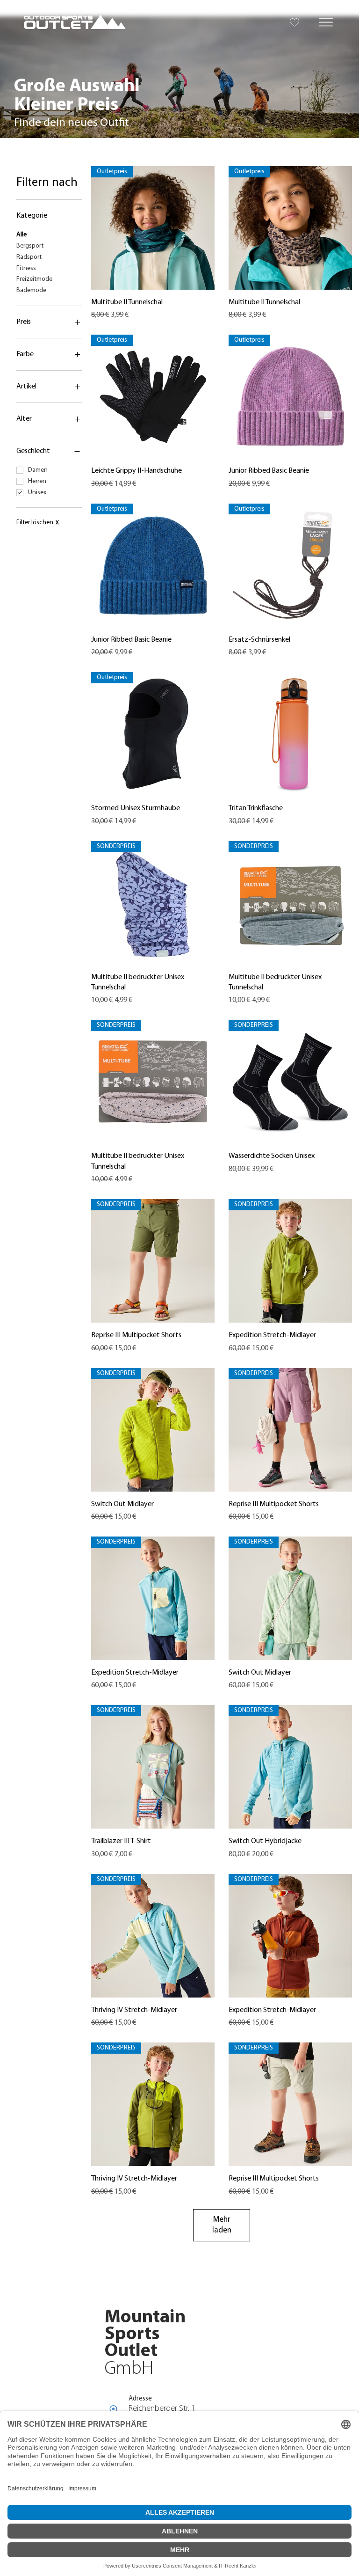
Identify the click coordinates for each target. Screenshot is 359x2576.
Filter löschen (38, 523)
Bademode (31, 290)
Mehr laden (222, 2225)
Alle (22, 235)
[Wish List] (295, 22)
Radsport (29, 257)
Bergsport (30, 246)
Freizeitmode (34, 279)
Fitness (26, 268)
